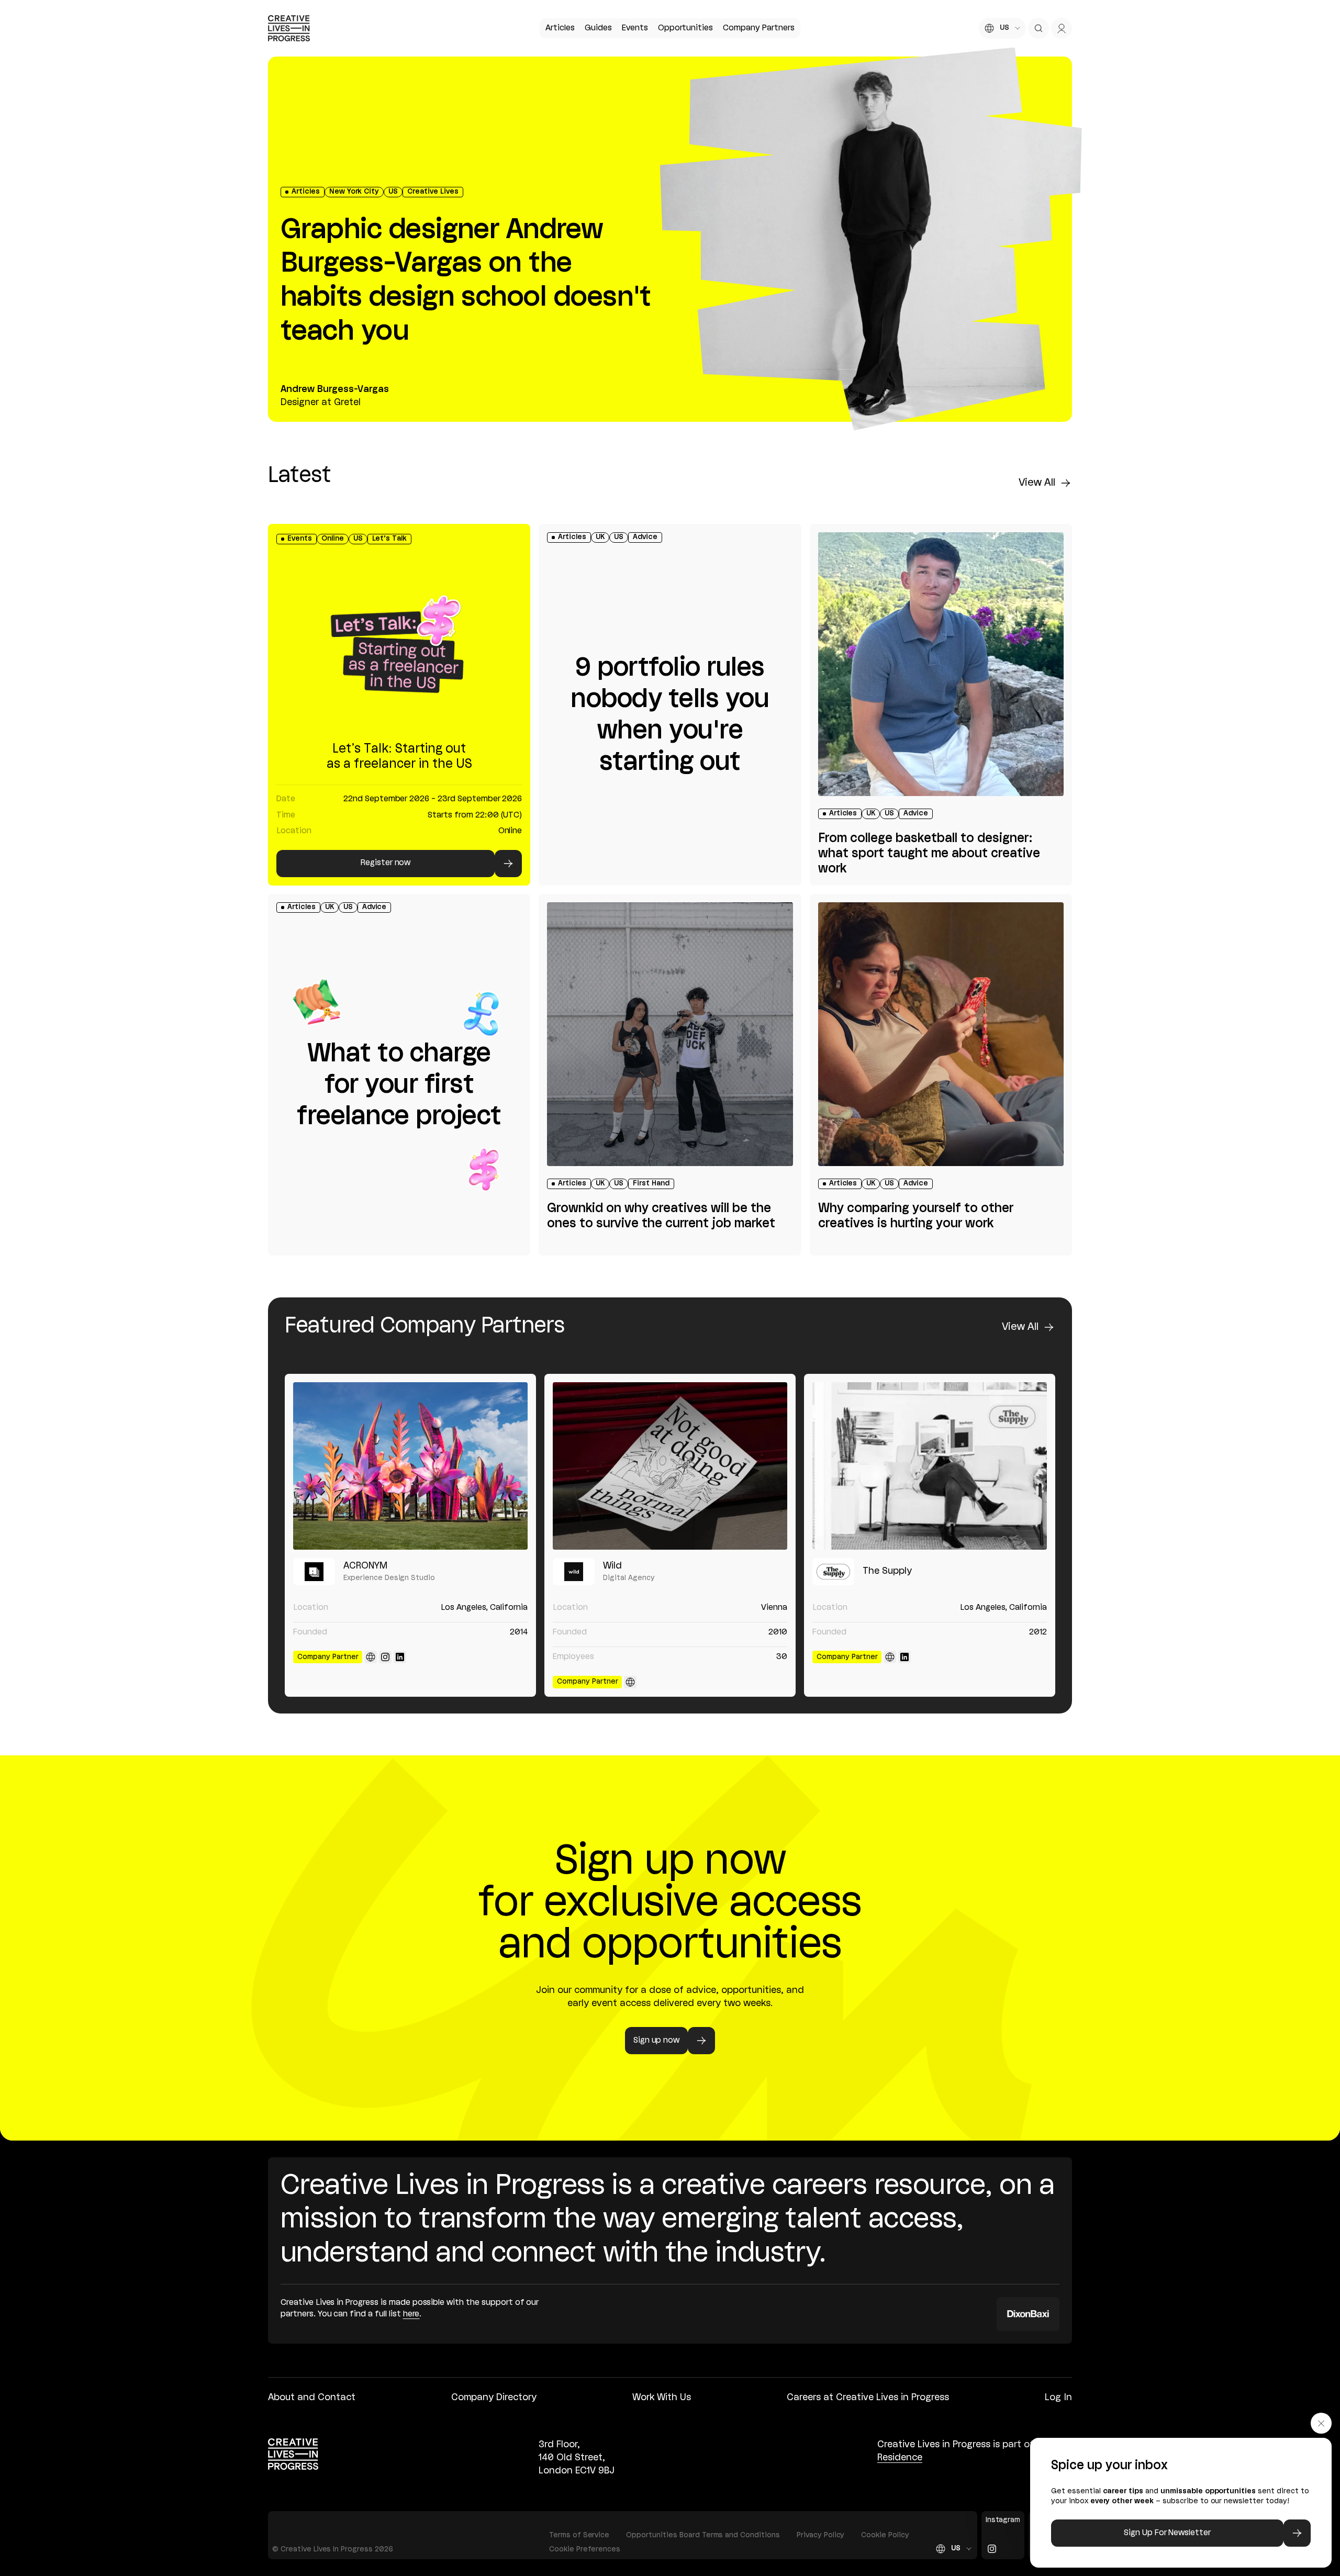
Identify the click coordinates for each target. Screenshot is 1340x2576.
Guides (598, 28)
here (411, 2314)
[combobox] (1002, 28)
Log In (1058, 2398)
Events (635, 28)
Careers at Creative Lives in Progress (868, 2398)
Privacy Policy (821, 2535)
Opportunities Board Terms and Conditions (703, 2535)
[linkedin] (400, 1657)
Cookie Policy (885, 2535)
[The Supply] (930, 1466)
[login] (1062, 28)
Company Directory (494, 2398)
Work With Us (662, 2398)
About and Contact (312, 2398)
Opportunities (685, 28)
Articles (560, 28)
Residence (900, 2458)
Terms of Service (579, 2535)
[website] (371, 1657)
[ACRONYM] (410, 1466)
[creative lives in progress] (289, 28)
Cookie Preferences (585, 2550)
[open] (1038, 28)
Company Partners (758, 28)
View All (1037, 483)
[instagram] (385, 1657)
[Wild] (670, 1466)
